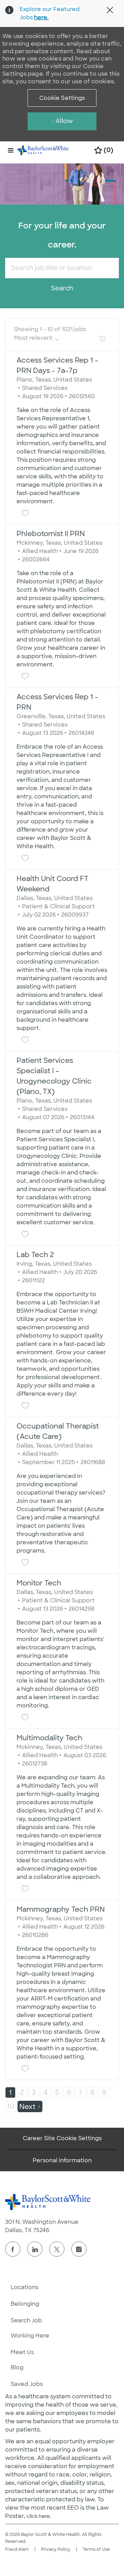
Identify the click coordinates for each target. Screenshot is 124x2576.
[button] (62, 98)
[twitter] (57, 2249)
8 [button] (92, 2092)
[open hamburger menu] (11, 150)
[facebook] (13, 2249)
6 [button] (69, 2092)
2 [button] (22, 2092)
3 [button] (34, 2092)
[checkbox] (25, 513)
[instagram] (79, 2249)
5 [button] (57, 2092)
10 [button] (11, 2106)
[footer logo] (48, 2202)
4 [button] (45, 2092)
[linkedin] (35, 2249)
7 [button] (81, 2092)
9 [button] (104, 2092)
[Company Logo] (43, 150)
